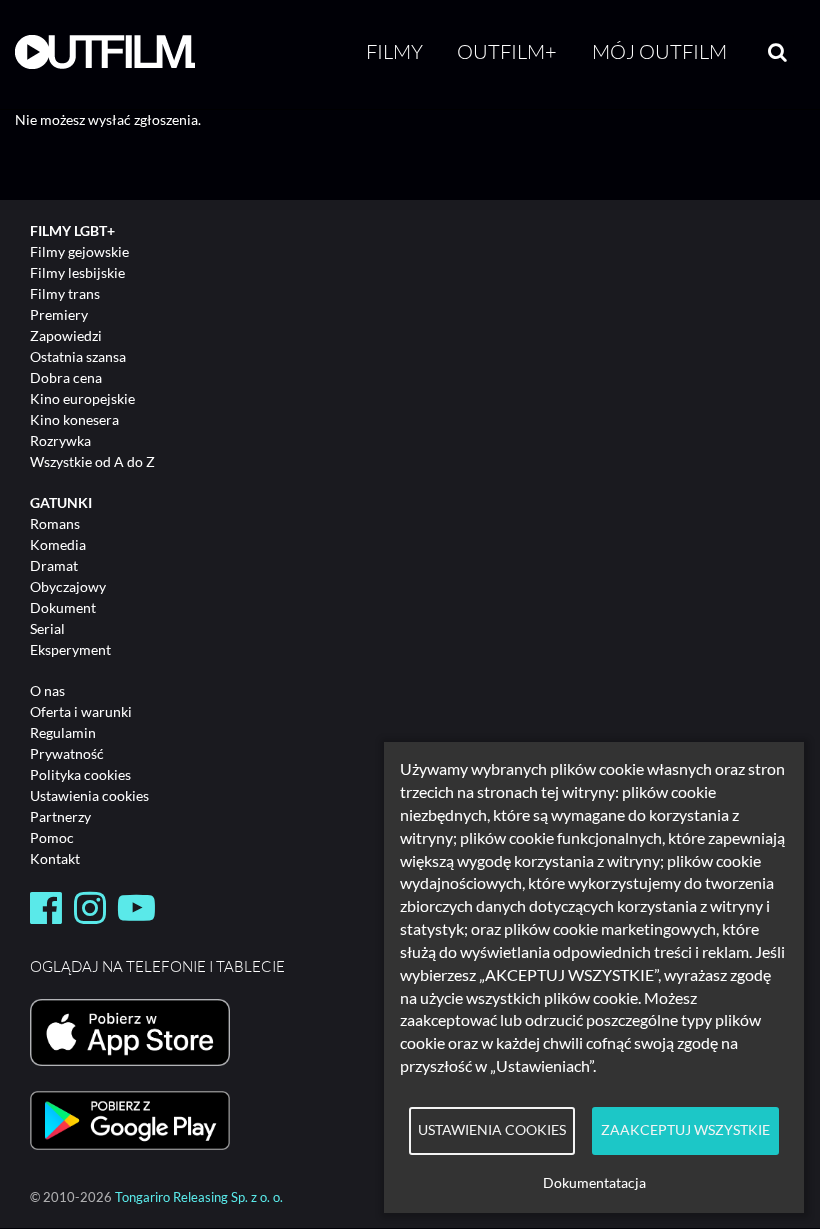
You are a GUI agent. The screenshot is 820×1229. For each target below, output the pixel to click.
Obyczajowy (68, 586)
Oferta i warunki (81, 711)
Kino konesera (74, 419)
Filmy (394, 51)
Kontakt (55, 858)
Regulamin (63, 732)
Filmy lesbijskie (77, 272)
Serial (47, 628)
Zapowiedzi (66, 335)
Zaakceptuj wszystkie (685, 1130)
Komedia (58, 544)
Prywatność (67, 753)
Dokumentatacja (594, 1183)
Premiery (59, 314)
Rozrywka (60, 440)
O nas (47, 690)
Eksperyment (70, 649)
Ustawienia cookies (89, 795)
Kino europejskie (82, 398)
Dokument (63, 607)
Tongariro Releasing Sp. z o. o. (199, 1197)
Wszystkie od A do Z (92, 461)
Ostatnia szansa (78, 356)
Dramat (54, 565)
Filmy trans (65, 293)
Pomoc (52, 837)
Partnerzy (60, 816)
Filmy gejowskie (79, 251)
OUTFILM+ (507, 51)
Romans (55, 523)
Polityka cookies (80, 774)
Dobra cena (66, 377)
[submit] (777, 52)
